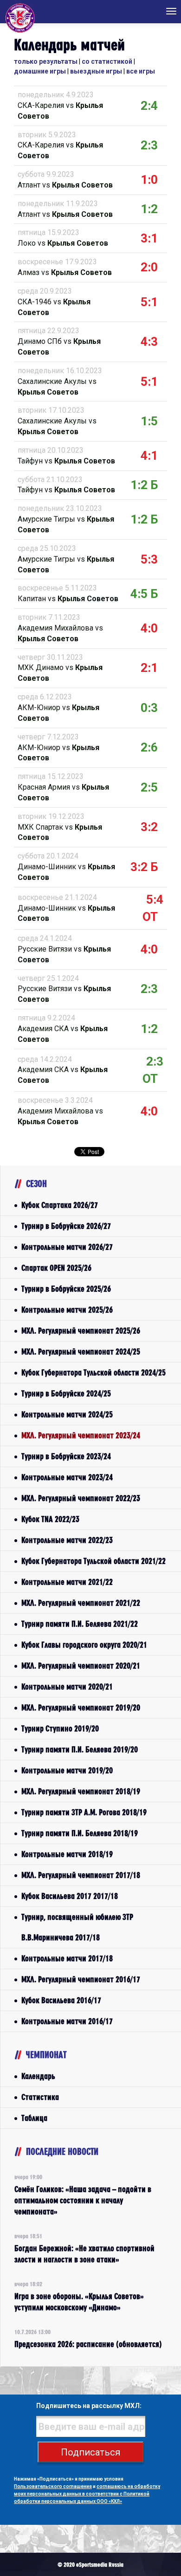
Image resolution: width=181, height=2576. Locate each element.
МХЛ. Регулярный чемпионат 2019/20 (81, 1707)
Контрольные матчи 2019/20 (67, 1770)
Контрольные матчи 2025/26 (67, 1310)
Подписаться (90, 2452)
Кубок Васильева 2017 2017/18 (70, 1896)
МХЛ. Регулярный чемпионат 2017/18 (81, 1875)
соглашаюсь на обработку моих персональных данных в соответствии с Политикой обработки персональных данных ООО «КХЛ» (87, 2494)
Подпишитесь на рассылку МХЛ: (89, 2406)
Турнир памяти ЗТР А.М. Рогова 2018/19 (84, 1812)
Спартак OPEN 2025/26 (56, 1268)
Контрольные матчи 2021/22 (67, 1582)
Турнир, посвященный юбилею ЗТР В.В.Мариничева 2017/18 (77, 1927)
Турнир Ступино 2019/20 (60, 1728)
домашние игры (40, 71)
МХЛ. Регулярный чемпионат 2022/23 (81, 1498)
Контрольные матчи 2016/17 (67, 2021)
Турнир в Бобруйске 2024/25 (66, 1393)
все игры (141, 71)
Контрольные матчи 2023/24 (67, 1477)
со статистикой (107, 61)
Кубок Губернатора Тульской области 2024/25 (94, 1372)
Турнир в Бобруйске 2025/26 (66, 1289)
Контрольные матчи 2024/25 (67, 1414)
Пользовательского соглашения (53, 2486)
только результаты (46, 61)
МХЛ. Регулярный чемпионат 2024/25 (81, 1352)
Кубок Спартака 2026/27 (60, 1205)
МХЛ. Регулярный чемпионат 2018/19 (81, 1791)
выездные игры (96, 71)
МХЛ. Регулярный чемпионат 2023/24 (81, 1435)
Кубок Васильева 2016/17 (61, 2000)
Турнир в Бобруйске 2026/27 (66, 1226)
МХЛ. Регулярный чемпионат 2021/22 (81, 1603)
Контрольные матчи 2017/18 (67, 1958)
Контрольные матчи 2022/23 (67, 1540)
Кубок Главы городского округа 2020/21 (84, 1645)
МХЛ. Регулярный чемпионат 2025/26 (81, 1331)
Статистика (40, 2097)
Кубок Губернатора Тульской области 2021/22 (94, 1561)
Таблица (34, 2118)
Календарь (38, 2076)
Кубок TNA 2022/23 (50, 1519)
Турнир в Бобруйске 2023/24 (66, 1456)
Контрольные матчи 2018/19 (67, 1854)
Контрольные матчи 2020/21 (67, 1687)
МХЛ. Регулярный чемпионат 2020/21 (81, 1666)
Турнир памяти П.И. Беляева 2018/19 (80, 1833)
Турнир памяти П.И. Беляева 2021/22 (80, 1624)
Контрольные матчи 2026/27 (67, 1247)
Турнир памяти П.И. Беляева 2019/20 (80, 1749)
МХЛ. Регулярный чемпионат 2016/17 (81, 1979)
